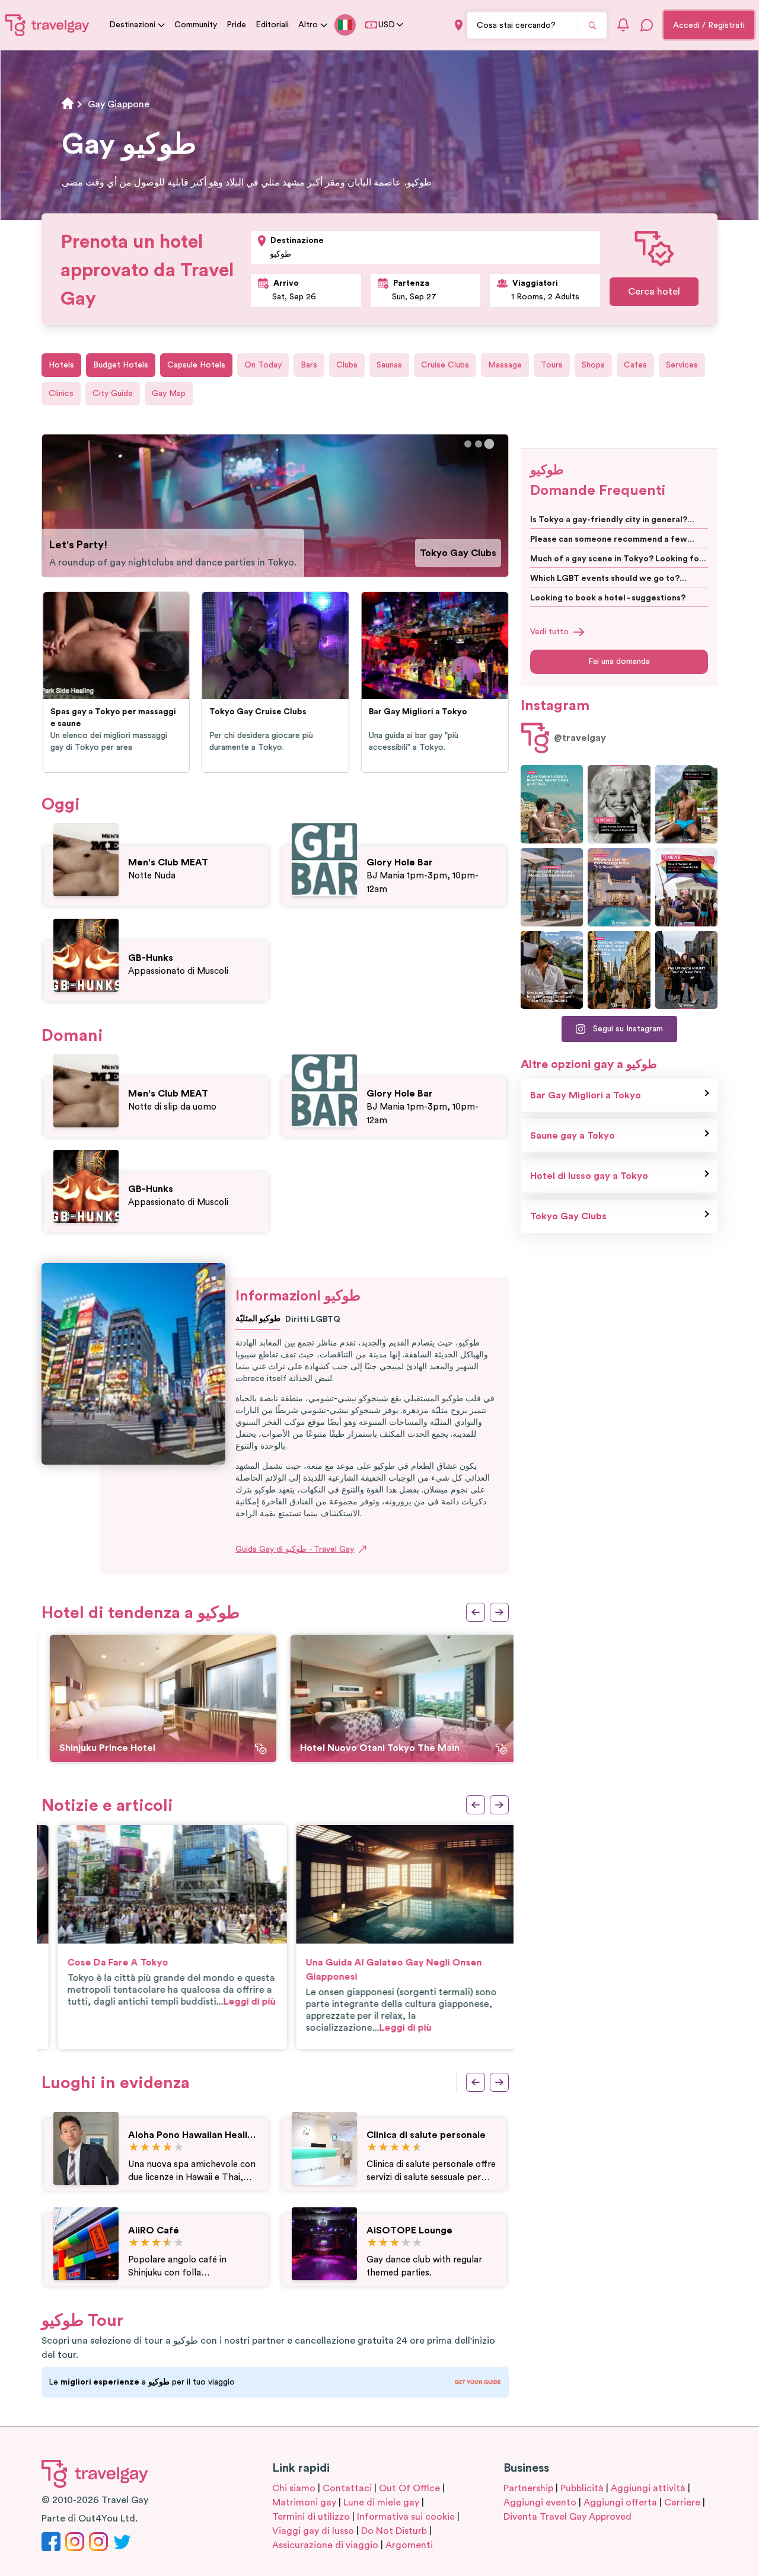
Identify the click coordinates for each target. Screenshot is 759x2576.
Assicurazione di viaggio (325, 2545)
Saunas (389, 365)
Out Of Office (409, 2488)
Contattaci (347, 2488)
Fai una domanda (619, 661)
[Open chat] (647, 25)
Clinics (61, 394)
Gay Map (169, 394)
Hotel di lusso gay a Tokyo (589, 1176)
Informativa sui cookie (406, 2517)
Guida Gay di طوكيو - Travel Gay (295, 1549)
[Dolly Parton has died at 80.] (619, 804)
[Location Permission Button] (459, 25)
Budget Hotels (121, 365)
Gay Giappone (119, 104)
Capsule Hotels (196, 365)
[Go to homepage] (47, 25)
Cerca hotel (654, 292)
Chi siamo (294, 2488)
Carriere (682, 2503)
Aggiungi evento (540, 2503)
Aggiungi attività (648, 2488)
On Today (263, 365)
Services (682, 365)
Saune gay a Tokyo (573, 1136)
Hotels (61, 365)
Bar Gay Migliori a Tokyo (586, 1095)
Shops (593, 365)
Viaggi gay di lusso (313, 2531)
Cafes (635, 365)
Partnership (528, 2488)
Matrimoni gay (304, 2503)
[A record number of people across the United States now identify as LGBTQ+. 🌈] (686, 887)
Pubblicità (582, 2488)
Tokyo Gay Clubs (458, 553)
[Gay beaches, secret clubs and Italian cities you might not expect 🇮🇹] (552, 804)
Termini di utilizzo (311, 2517)
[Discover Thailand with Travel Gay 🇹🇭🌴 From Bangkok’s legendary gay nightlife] (686, 804)
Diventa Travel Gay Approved (567, 2517)
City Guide (113, 394)
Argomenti (409, 2545)
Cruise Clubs (445, 365)
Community (196, 25)
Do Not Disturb (394, 2531)
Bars (309, 365)
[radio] (134, 2148)
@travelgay (580, 738)
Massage (505, 365)
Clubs (347, 365)
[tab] (468, 444)
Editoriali (272, 25)
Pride (236, 25)
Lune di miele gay (381, 2503)
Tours (552, 365)
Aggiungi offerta (620, 2503)
